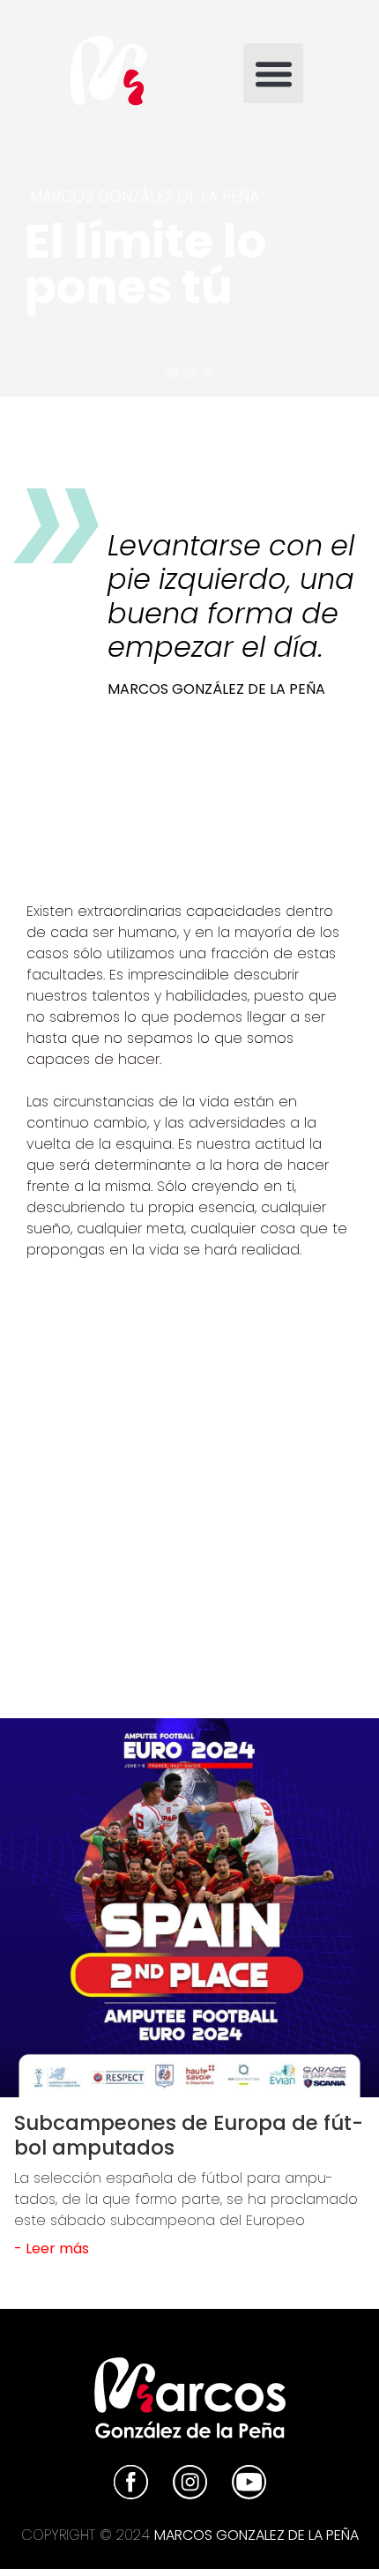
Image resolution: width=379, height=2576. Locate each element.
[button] (273, 73)
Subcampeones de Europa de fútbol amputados (189, 2135)
